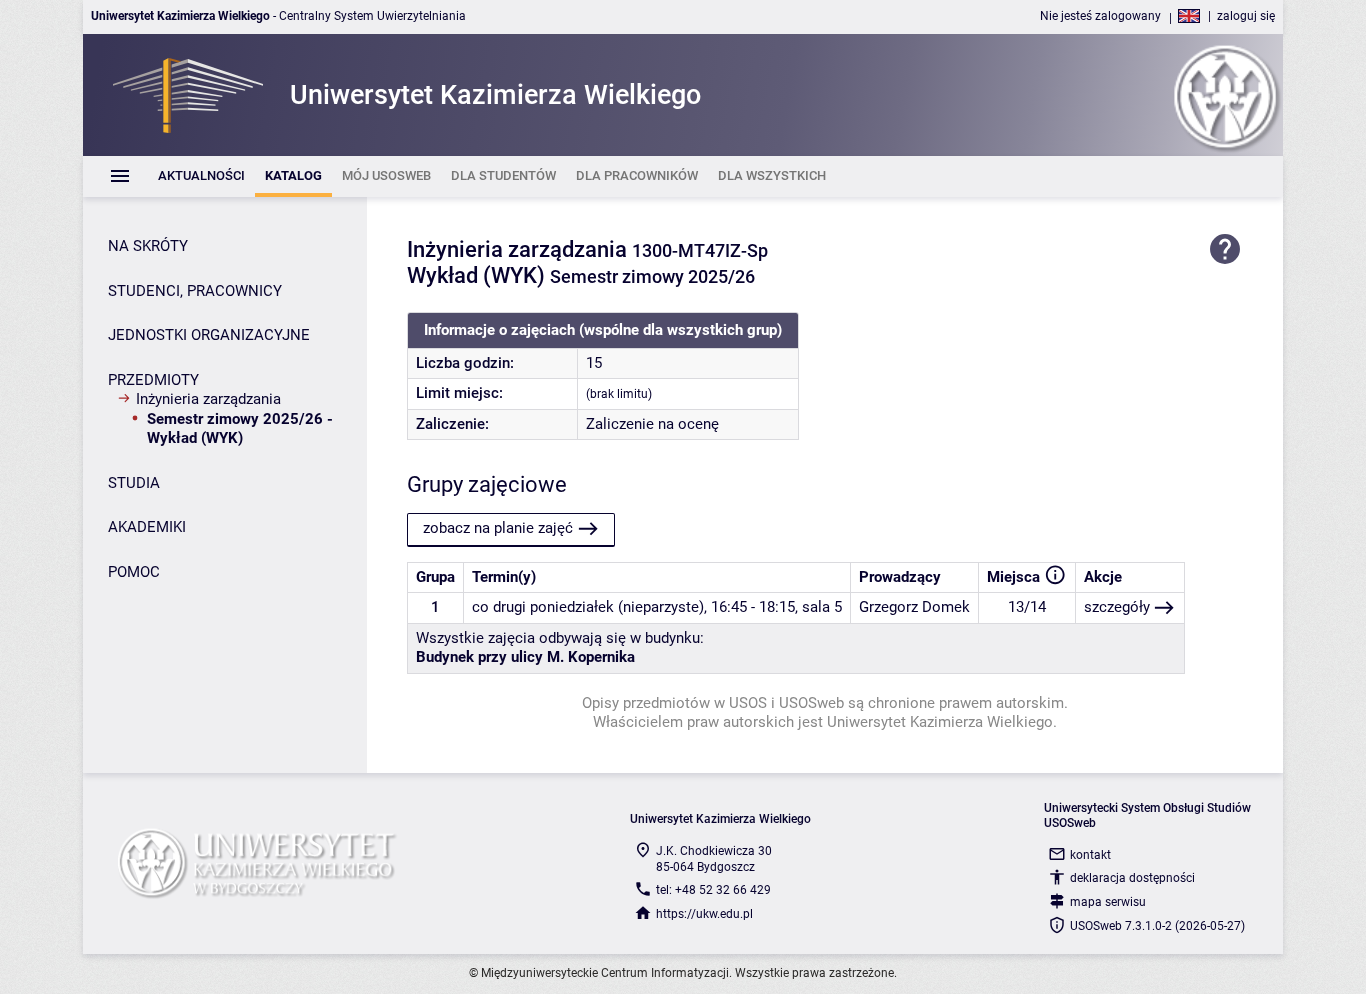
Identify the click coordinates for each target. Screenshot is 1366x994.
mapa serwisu (1108, 902)
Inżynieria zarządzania (208, 399)
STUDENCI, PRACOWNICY (195, 291)
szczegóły (1117, 607)
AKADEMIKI (147, 527)
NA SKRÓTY (148, 246)
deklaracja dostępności (1132, 878)
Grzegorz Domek (914, 607)
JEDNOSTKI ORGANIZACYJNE (209, 335)
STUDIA (134, 483)
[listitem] (201, 176)
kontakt (1090, 855)
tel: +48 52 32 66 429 (713, 890)
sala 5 (822, 607)
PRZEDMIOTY (153, 380)
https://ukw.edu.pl (704, 914)
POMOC (134, 572)
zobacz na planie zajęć (498, 528)
